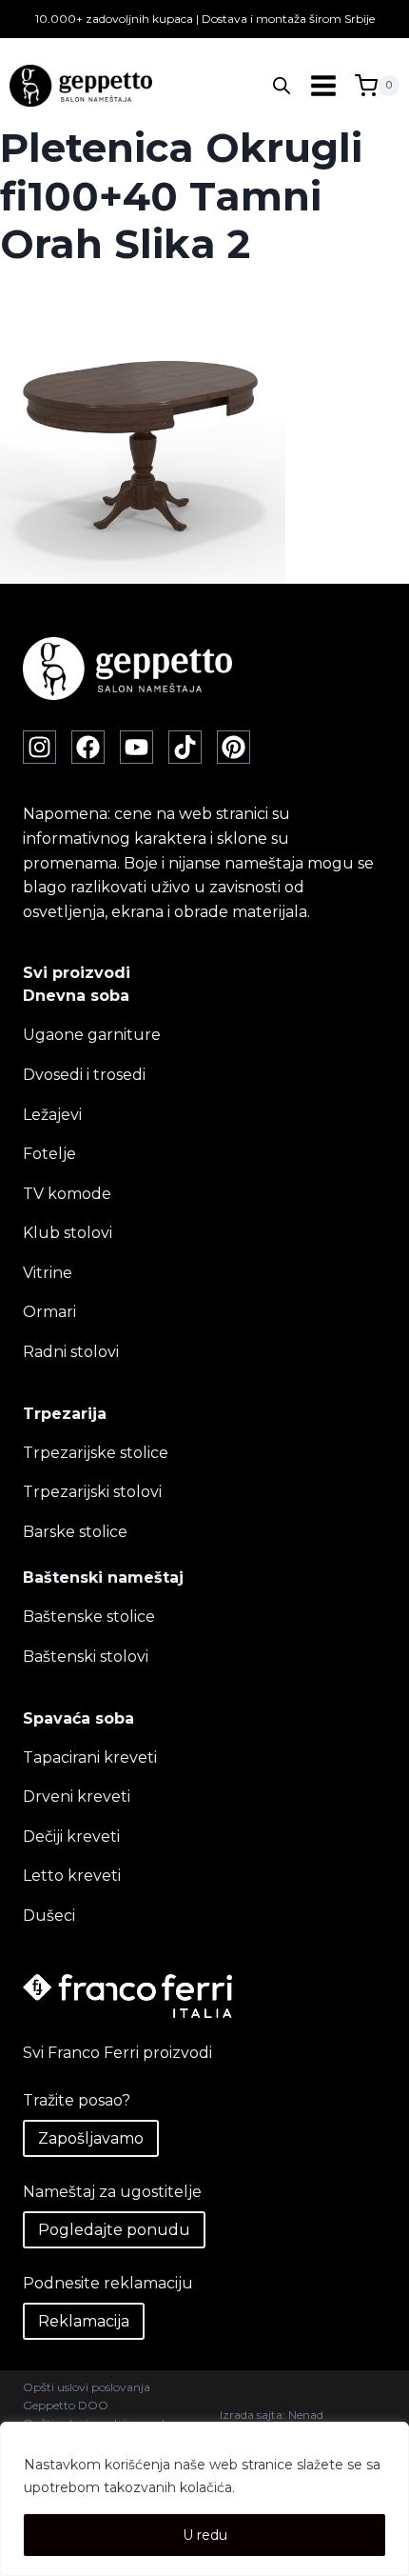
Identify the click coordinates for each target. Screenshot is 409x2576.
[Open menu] (323, 86)
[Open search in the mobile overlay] (282, 86)
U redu (205, 2535)
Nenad (306, 2415)
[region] (204, 2499)
